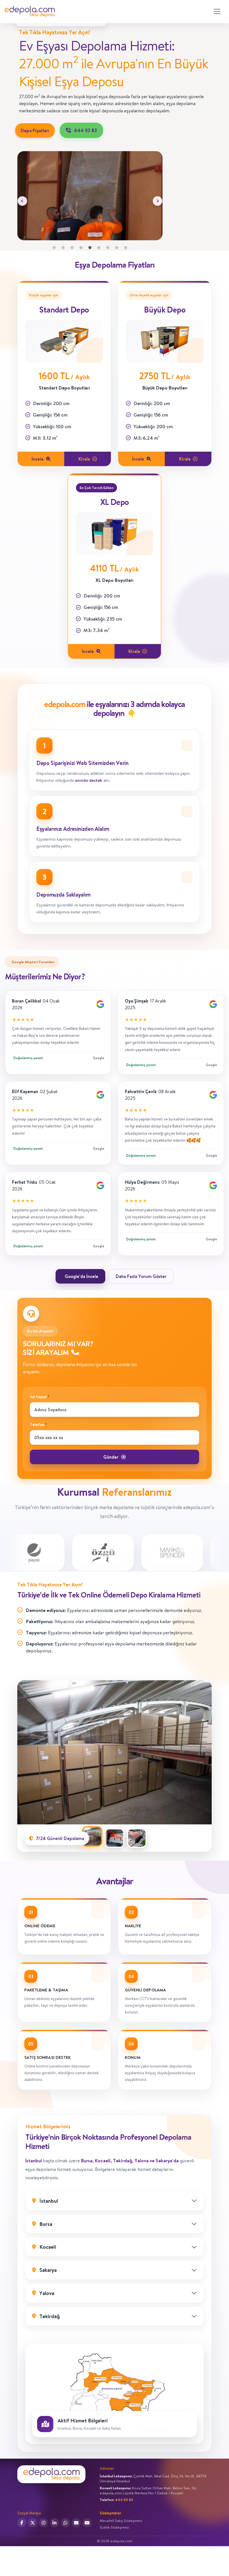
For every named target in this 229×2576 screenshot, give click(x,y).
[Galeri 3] (72, 248)
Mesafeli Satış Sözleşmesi (121, 2521)
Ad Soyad (40, 1397)
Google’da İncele (82, 1276)
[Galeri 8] (117, 248)
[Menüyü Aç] (217, 11)
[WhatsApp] (65, 2523)
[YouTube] (87, 2523)
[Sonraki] (158, 201)
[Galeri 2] (63, 248)
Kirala (84, 459)
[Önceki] (22, 201)
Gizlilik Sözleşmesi (114, 2527)
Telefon (39, 1425)
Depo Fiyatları (35, 130)
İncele (38, 459)
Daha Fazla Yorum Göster (141, 1276)
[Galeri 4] (81, 248)
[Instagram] (44, 2523)
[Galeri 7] (108, 248)
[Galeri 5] (90, 248)
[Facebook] (22, 2523)
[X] (33, 2523)
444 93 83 (85, 130)
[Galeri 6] (99, 248)
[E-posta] (76, 2523)
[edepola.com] (30, 12)
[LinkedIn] (54, 2523)
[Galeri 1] (54, 248)
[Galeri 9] (126, 248)
